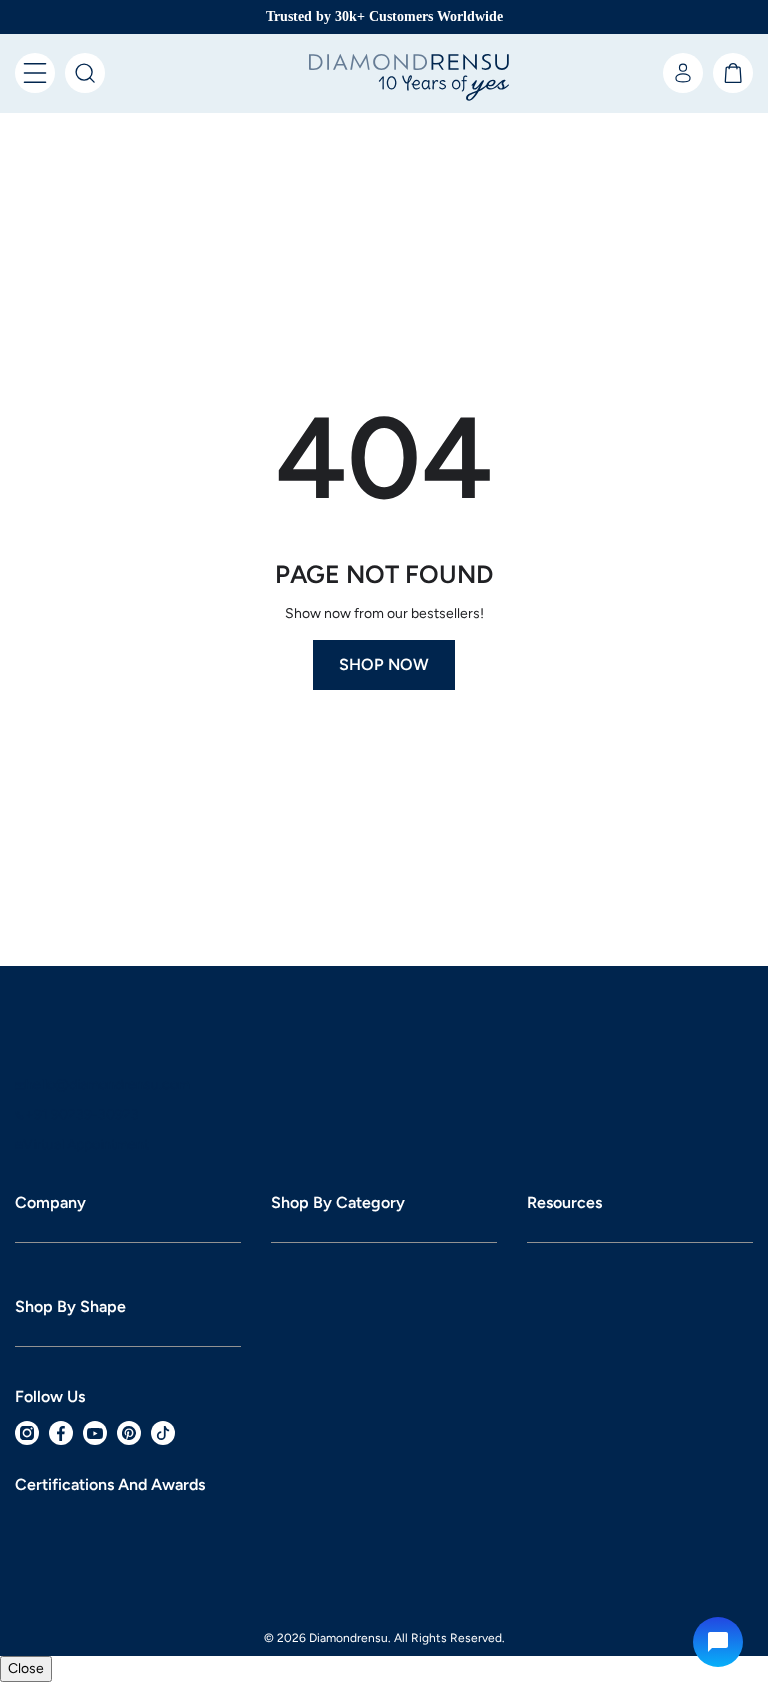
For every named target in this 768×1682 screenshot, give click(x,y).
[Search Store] (85, 73)
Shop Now (384, 468)
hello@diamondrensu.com (127, 773)
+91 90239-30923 (102, 803)
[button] (35, 73)
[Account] (683, 73)
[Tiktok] (163, 1458)
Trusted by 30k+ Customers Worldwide (384, 16)
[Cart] (733, 73)
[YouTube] (95, 1458)
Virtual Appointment (108, 833)
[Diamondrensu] (384, 78)
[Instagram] (27, 1458)
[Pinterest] (129, 1458)
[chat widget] (718, 1642)
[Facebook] (61, 1458)
